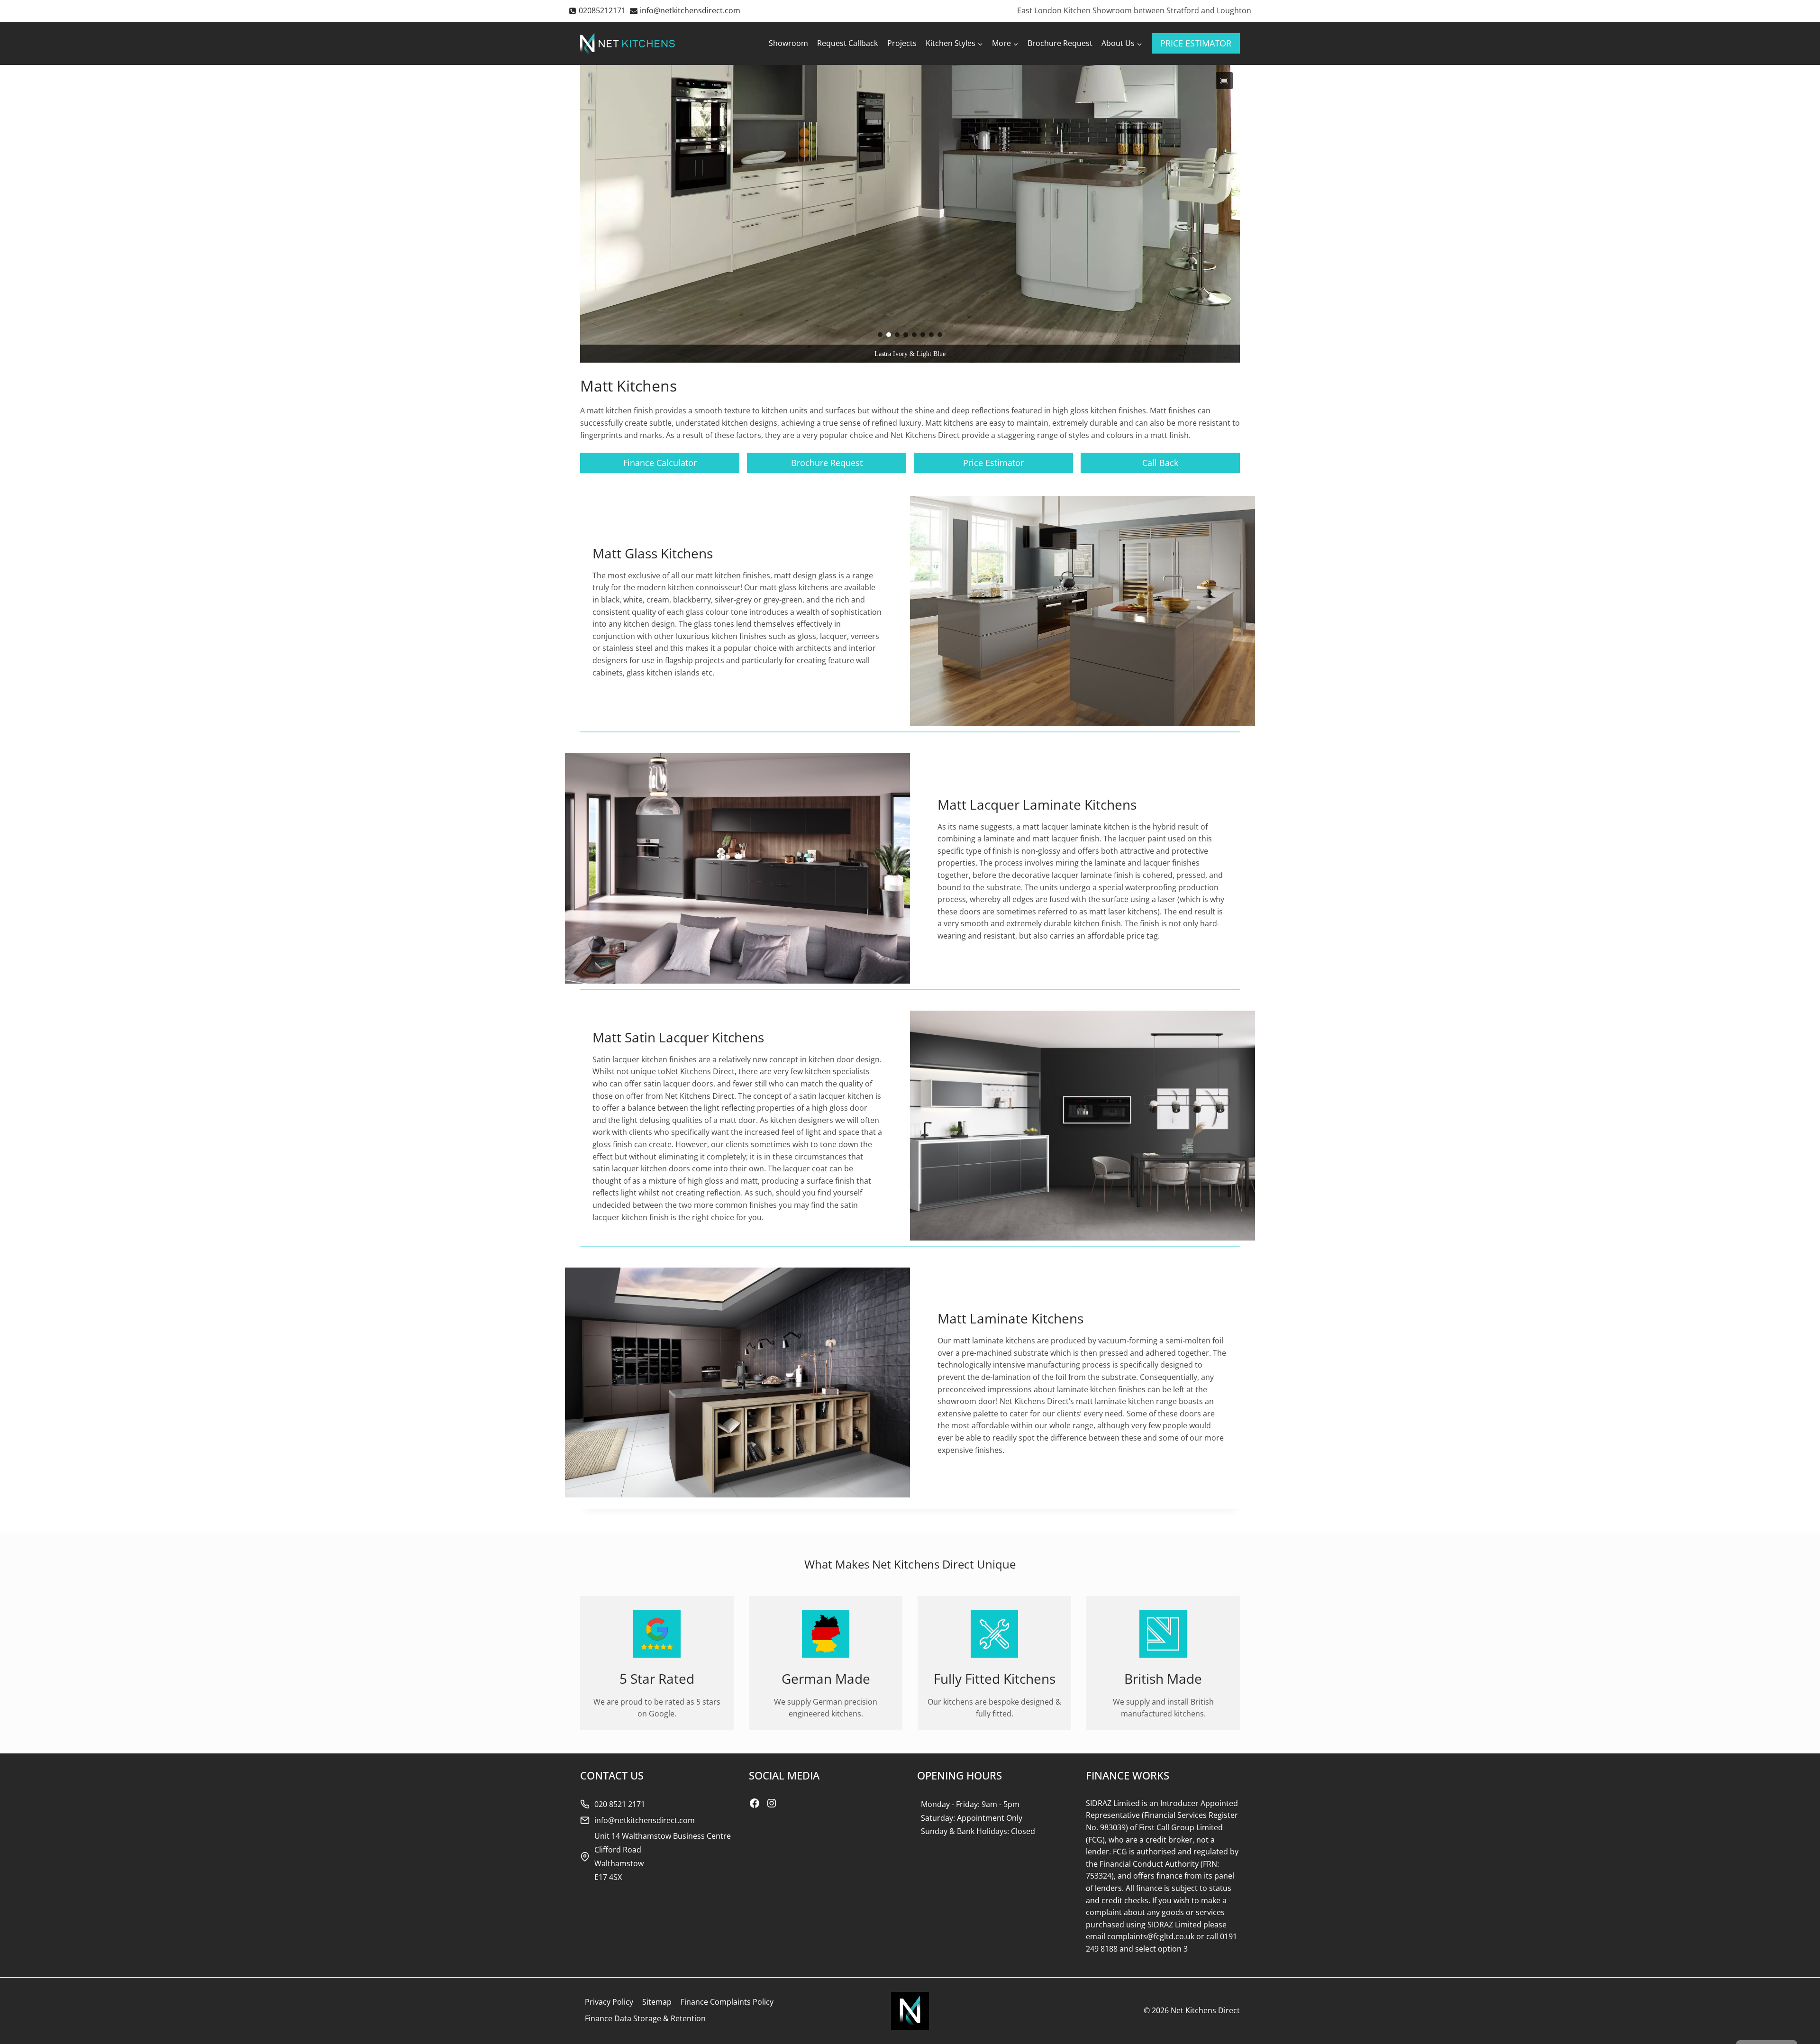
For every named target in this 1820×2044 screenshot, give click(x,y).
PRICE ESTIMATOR (1196, 43)
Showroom (788, 43)
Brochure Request (1060, 43)
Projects (902, 43)
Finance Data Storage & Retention (645, 2018)
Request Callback (847, 43)
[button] (1224, 81)
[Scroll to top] (1797, 2016)
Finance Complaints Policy (727, 2002)
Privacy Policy (609, 2002)
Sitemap (657, 2002)
